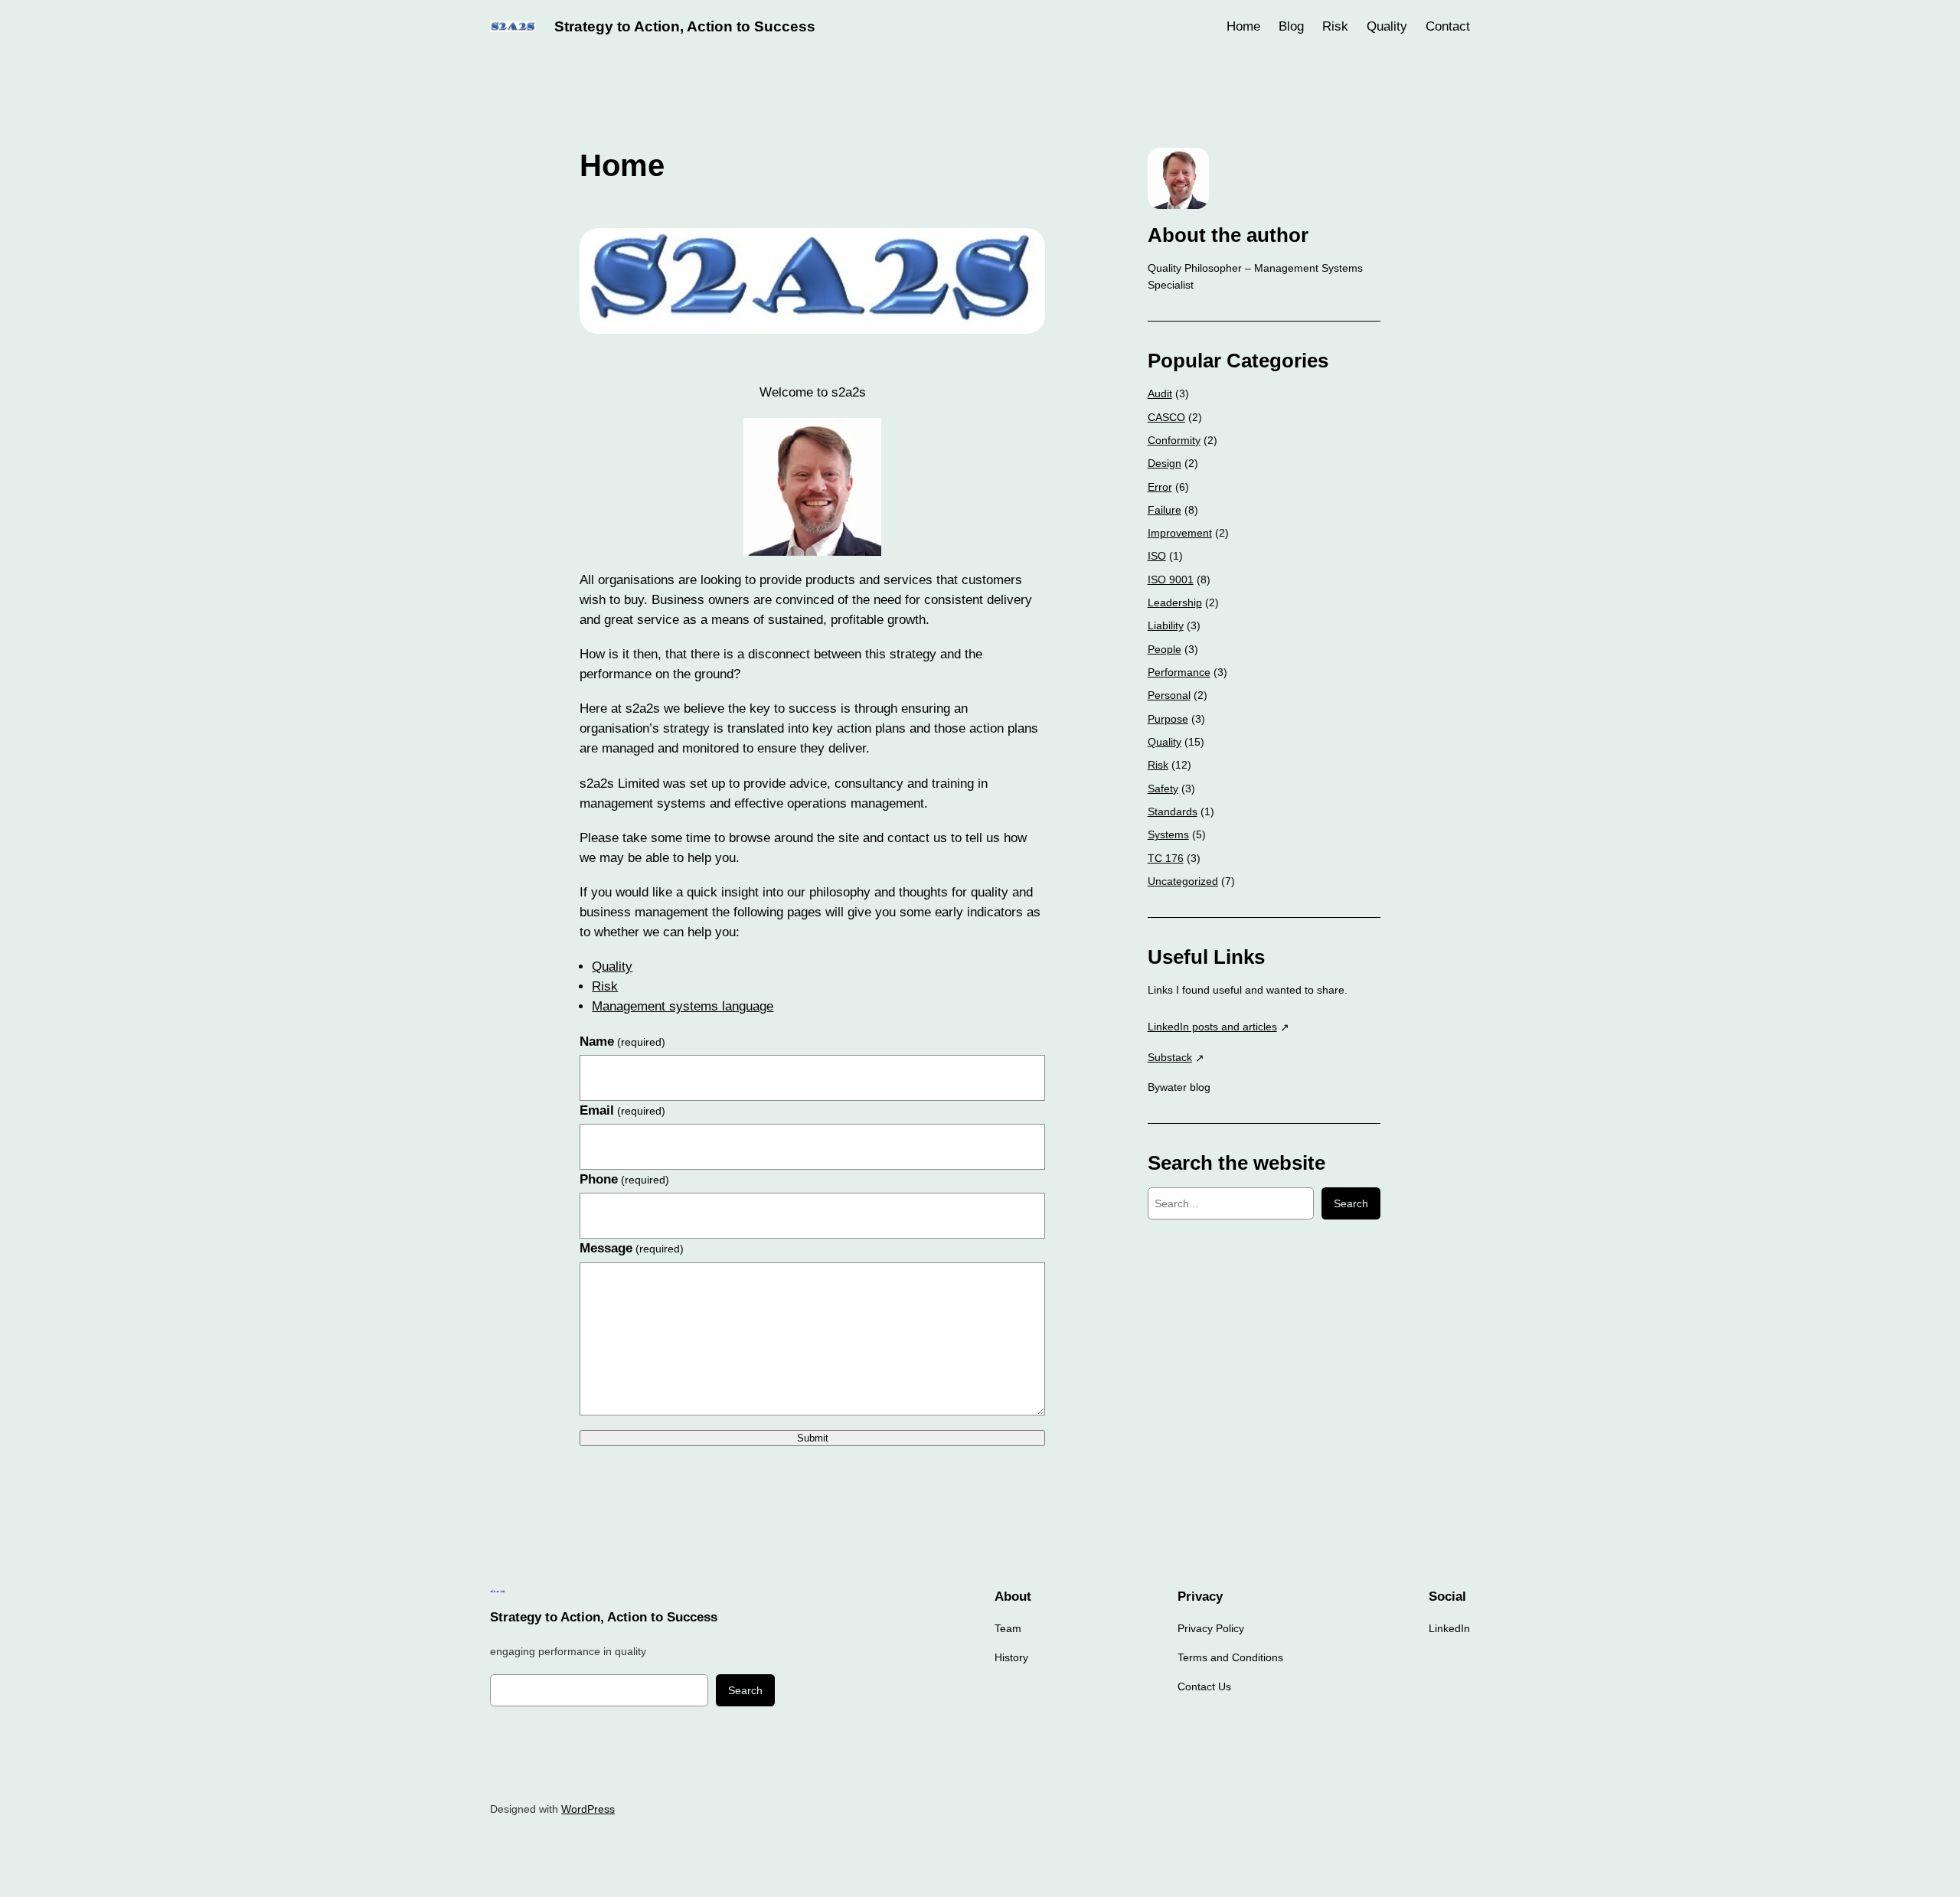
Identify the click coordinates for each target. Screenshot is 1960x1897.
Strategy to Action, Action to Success (685, 26)
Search (1351, 1203)
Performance (1179, 672)
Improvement (1180, 533)
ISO (1157, 556)
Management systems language (683, 1006)
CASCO (1166, 417)
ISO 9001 (1171, 580)
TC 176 (1166, 858)
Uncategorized (1183, 881)
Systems (1168, 834)
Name (622, 1042)
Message (632, 1248)
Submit (813, 1438)
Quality (612, 966)
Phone (624, 1179)
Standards (1173, 811)
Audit (1160, 393)
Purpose (1168, 719)
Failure (1165, 510)
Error (1160, 487)
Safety (1163, 789)
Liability (1166, 625)
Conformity (1174, 440)
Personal (1169, 695)
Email (622, 1110)
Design (1165, 463)
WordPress (588, 1809)
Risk (605, 986)
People (1165, 649)
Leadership (1175, 602)
